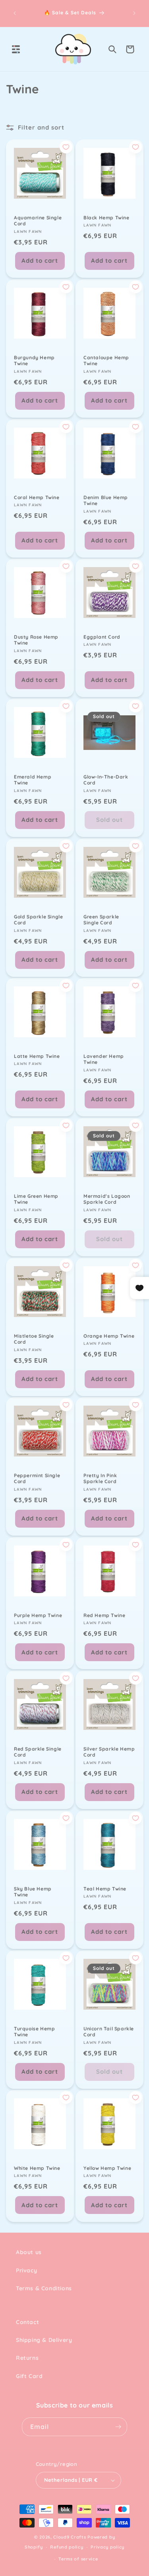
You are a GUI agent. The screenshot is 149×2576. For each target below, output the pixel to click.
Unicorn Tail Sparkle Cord (109, 2031)
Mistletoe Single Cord (34, 1339)
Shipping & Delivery (44, 2340)
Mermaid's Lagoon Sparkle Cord (107, 1199)
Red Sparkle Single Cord (38, 1752)
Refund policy (67, 2547)
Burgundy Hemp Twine (34, 360)
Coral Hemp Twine (37, 497)
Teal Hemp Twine (105, 1888)
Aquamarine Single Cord (38, 221)
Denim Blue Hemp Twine (106, 500)
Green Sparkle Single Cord (101, 919)
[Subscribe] (118, 2427)
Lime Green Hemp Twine (36, 1199)
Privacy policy (107, 2547)
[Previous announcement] (15, 13)
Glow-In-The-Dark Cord (106, 780)
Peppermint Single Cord (37, 1479)
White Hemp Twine (37, 2168)
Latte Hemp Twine (37, 1056)
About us (29, 2252)
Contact (27, 2322)
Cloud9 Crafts (70, 2537)
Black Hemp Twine (106, 218)
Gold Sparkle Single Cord (38, 919)
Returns (27, 2358)
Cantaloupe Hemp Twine (106, 360)
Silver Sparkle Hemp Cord (109, 1752)
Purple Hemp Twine (38, 1615)
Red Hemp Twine (104, 1615)
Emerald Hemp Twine (33, 780)
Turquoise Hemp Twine (34, 2031)
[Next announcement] (134, 13)
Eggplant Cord (102, 637)
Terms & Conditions (44, 2288)
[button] (16, 49)
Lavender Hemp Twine (104, 1059)
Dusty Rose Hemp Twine (36, 640)
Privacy (26, 2270)
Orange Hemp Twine (109, 1335)
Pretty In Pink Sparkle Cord (100, 1479)
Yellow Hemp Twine (107, 2168)
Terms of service (78, 2559)
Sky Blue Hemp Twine (33, 1891)
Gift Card (29, 2376)
